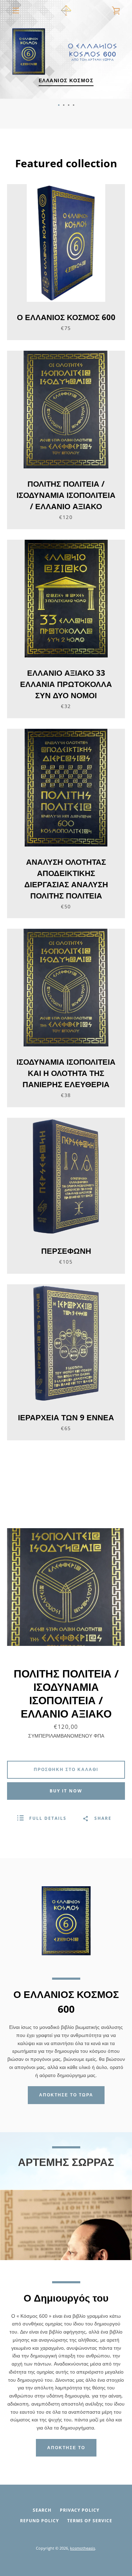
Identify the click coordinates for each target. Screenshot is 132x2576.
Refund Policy (39, 2521)
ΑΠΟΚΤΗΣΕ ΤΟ (66, 2448)
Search (42, 2510)
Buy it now (66, 1791)
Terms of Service (90, 2521)
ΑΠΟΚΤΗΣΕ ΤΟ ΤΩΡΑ (66, 2095)
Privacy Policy (80, 2510)
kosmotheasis (83, 2548)
